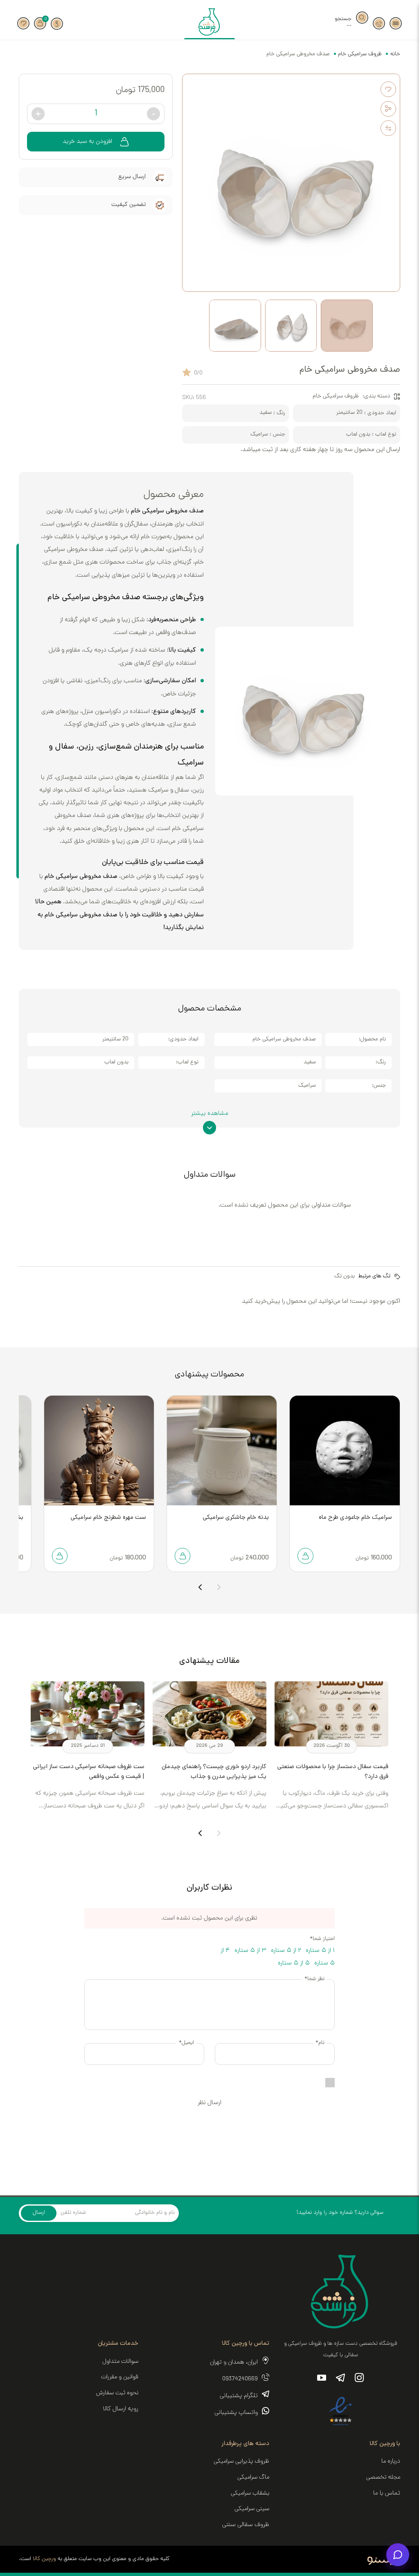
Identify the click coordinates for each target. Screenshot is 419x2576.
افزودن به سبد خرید (87, 142)
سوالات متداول (120, 2362)
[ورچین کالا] (210, 24)
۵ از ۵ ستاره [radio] (294, 1964)
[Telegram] (340, 2379)
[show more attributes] (210, 1123)
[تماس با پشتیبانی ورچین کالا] (379, 23)
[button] (396, 23)
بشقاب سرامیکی (250, 2493)
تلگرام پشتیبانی (239, 2396)
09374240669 (240, 2379)
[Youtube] (322, 2379)
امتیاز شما (322, 1939)
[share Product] (388, 109)
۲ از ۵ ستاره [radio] (286, 1951)
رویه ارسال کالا (121, 2409)
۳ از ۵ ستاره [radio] (250, 1951)
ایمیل (186, 2043)
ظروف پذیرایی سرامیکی (241, 2461)
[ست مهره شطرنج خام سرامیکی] (99, 1450)
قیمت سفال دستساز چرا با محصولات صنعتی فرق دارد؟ (333, 1772)
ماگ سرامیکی (253, 2477)
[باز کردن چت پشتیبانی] (398, 2555)
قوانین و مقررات (120, 2377)
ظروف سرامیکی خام (360, 54)
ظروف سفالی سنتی (246, 2525)
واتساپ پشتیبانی (236, 2413)
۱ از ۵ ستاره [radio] (320, 1951)
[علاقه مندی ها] (23, 23)
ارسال (39, 2213)
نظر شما (314, 1979)
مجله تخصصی (383, 2477)
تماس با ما (387, 2494)
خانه (395, 54)
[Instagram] (359, 2379)
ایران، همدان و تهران (234, 2363)
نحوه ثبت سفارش (117, 2393)
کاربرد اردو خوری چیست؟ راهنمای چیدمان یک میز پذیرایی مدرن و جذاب (214, 1772)
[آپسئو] (384, 2559)
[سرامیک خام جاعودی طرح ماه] (345, 1450)
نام (320, 2043)
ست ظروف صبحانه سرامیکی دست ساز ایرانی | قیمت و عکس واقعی (89, 1772)
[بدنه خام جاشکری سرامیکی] (222, 1450)
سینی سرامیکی (252, 2509)
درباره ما (391, 2461)
